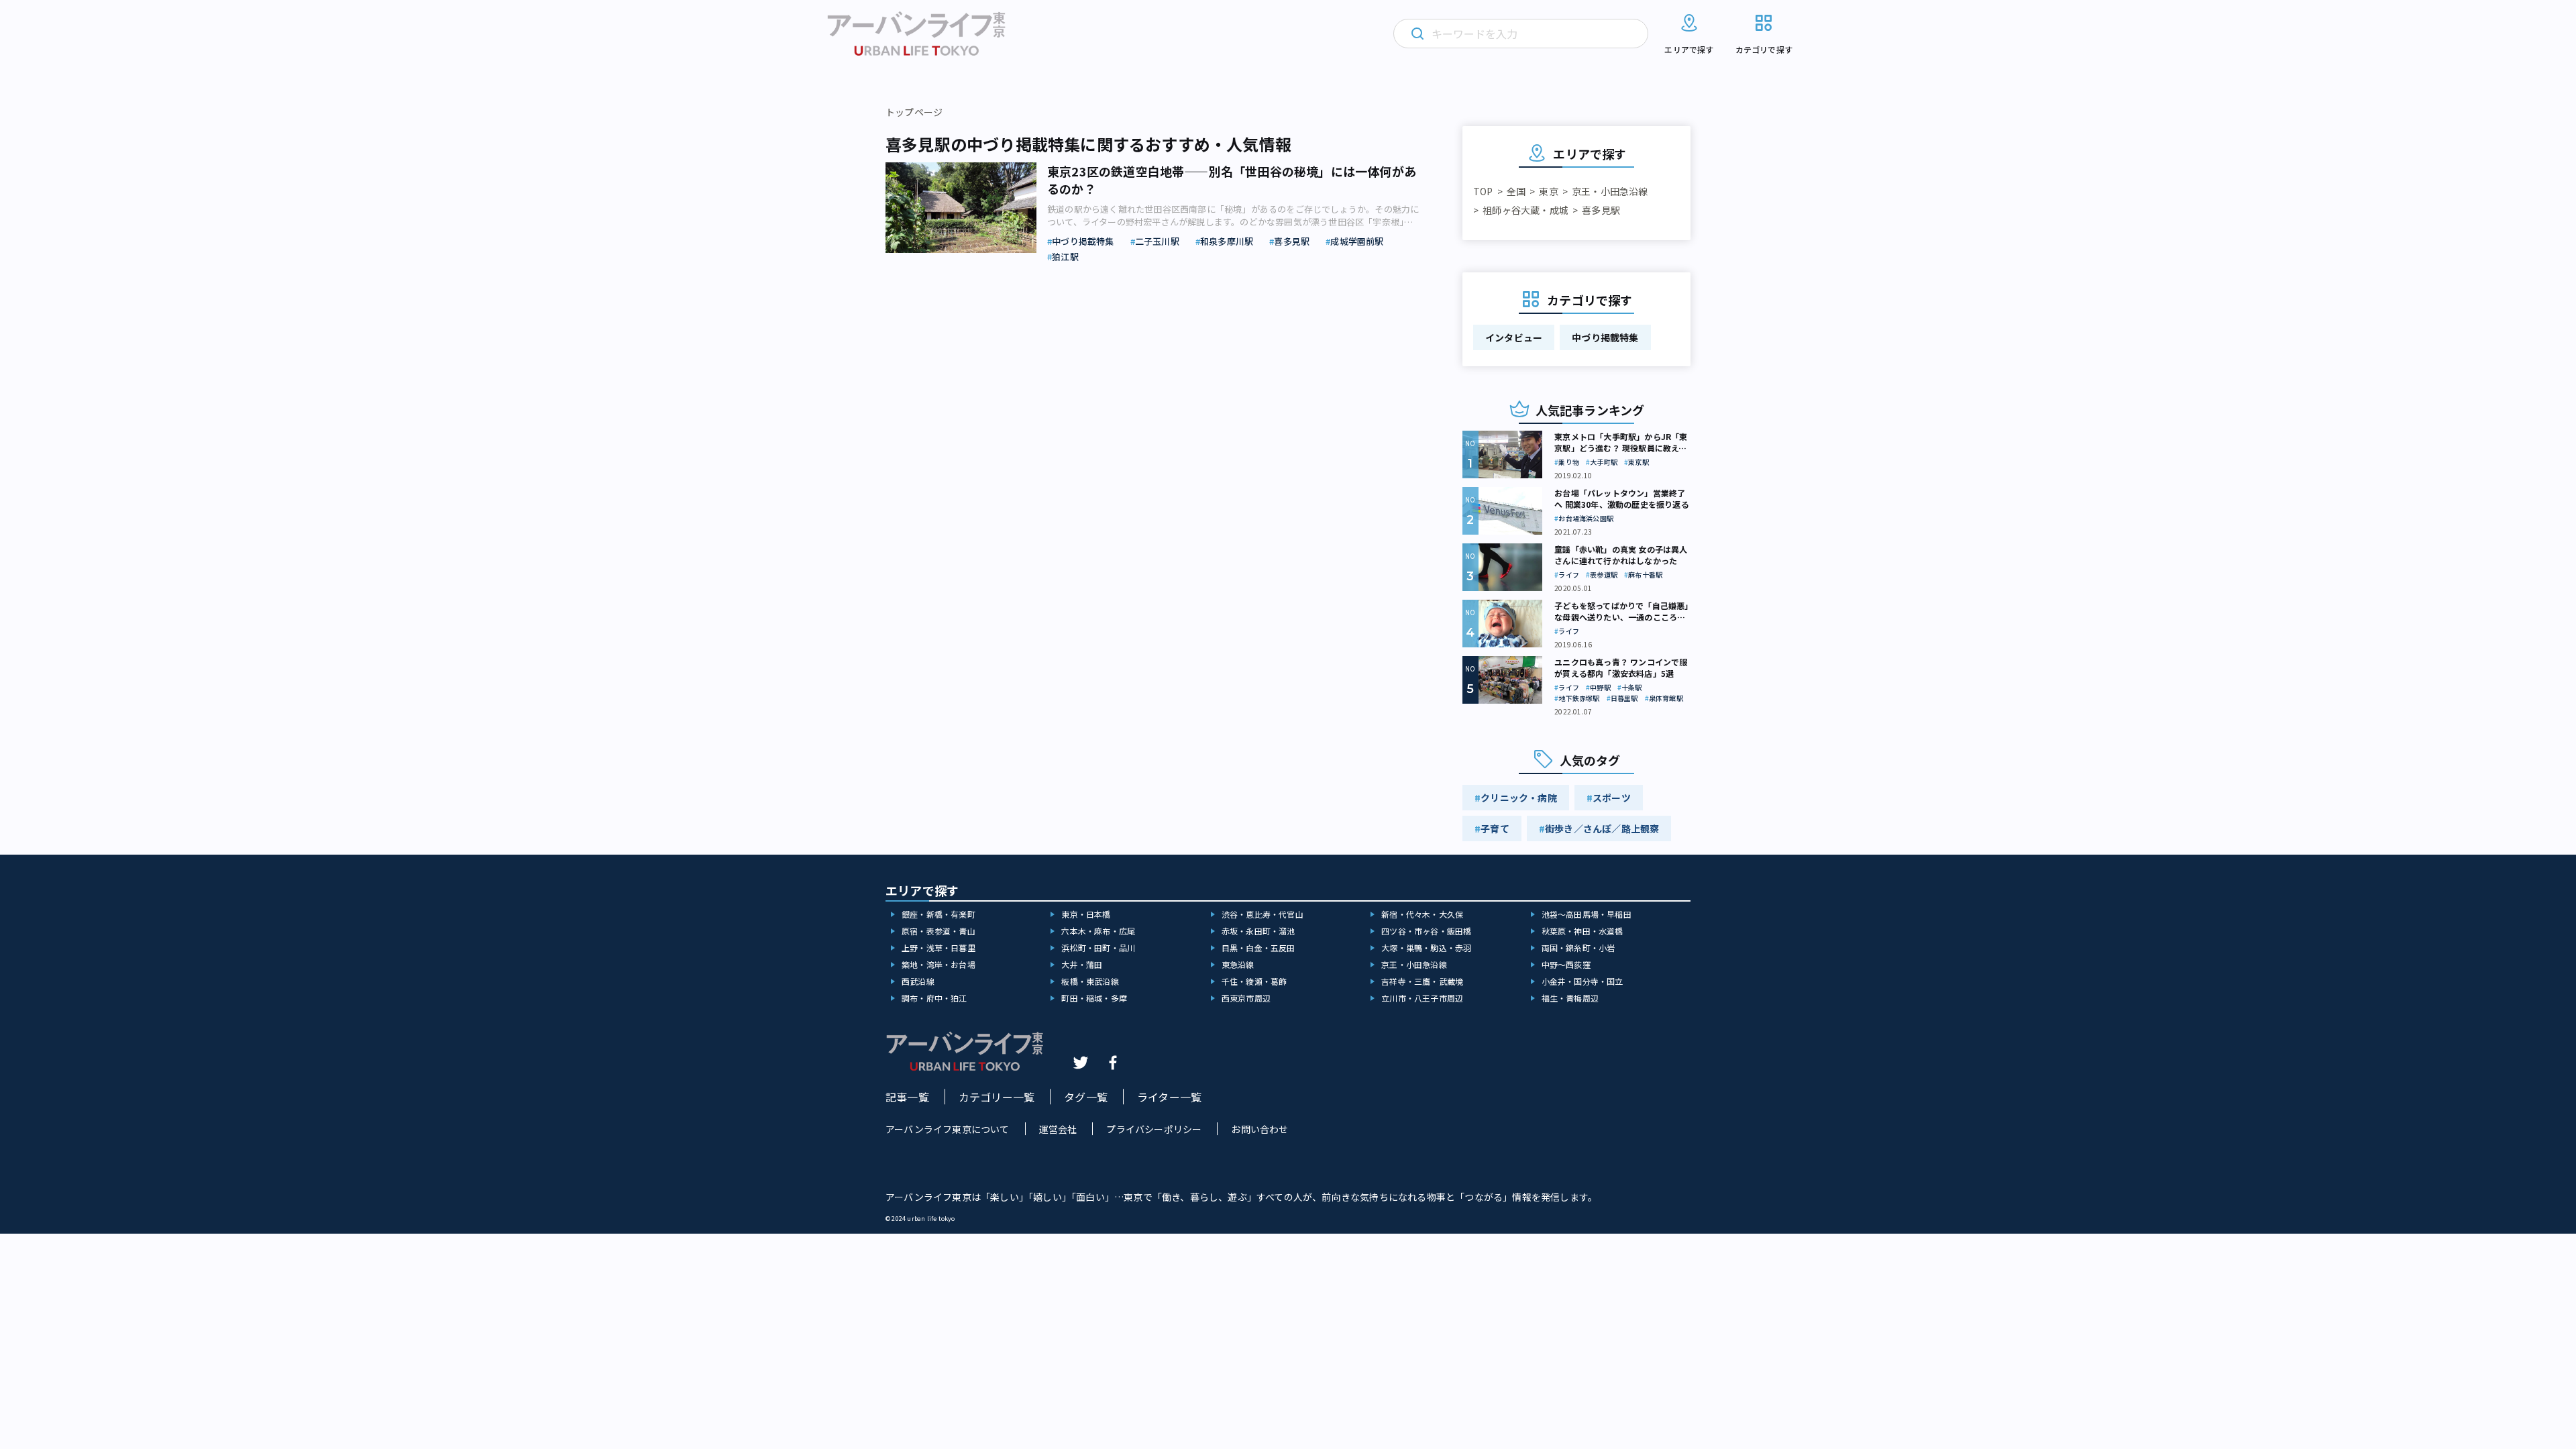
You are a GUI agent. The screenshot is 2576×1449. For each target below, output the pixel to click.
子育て (1495, 828)
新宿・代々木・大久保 (1422, 914)
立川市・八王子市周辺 (1422, 998)
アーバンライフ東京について (948, 1129)
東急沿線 (1238, 964)
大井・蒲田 (1082, 964)
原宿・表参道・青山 (938, 931)
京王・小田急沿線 (1610, 191)
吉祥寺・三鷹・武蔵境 (1422, 981)
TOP (1483, 191)
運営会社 (1058, 1129)
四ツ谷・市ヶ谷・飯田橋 (1426, 931)
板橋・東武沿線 (1090, 981)
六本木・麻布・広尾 (1098, 931)
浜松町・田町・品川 (1098, 948)
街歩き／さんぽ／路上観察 (1602, 828)
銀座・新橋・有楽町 (938, 914)
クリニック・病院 (1519, 798)
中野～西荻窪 (1566, 964)
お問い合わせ (1259, 1129)
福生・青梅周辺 (1570, 998)
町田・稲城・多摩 (1094, 998)
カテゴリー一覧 (997, 1097)
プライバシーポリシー (1154, 1129)
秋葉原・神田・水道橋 (1582, 931)
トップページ (914, 112)
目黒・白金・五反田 (1258, 948)
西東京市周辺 (1246, 998)
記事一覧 (907, 1097)
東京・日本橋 (1086, 914)
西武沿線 (918, 981)
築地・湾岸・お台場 (938, 964)
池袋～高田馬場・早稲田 (1587, 914)
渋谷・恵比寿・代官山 (1263, 914)
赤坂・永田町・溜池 (1258, 931)
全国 (1516, 191)
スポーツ (1612, 798)
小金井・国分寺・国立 (1582, 981)
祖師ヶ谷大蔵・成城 (1525, 210)
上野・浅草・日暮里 (938, 948)
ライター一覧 (1169, 1097)
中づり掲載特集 (1605, 337)
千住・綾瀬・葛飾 (1254, 981)
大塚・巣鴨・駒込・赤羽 (1426, 948)
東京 (1548, 191)
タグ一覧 (1086, 1097)
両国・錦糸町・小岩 (1578, 948)
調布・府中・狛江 (934, 998)
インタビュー (1514, 337)
